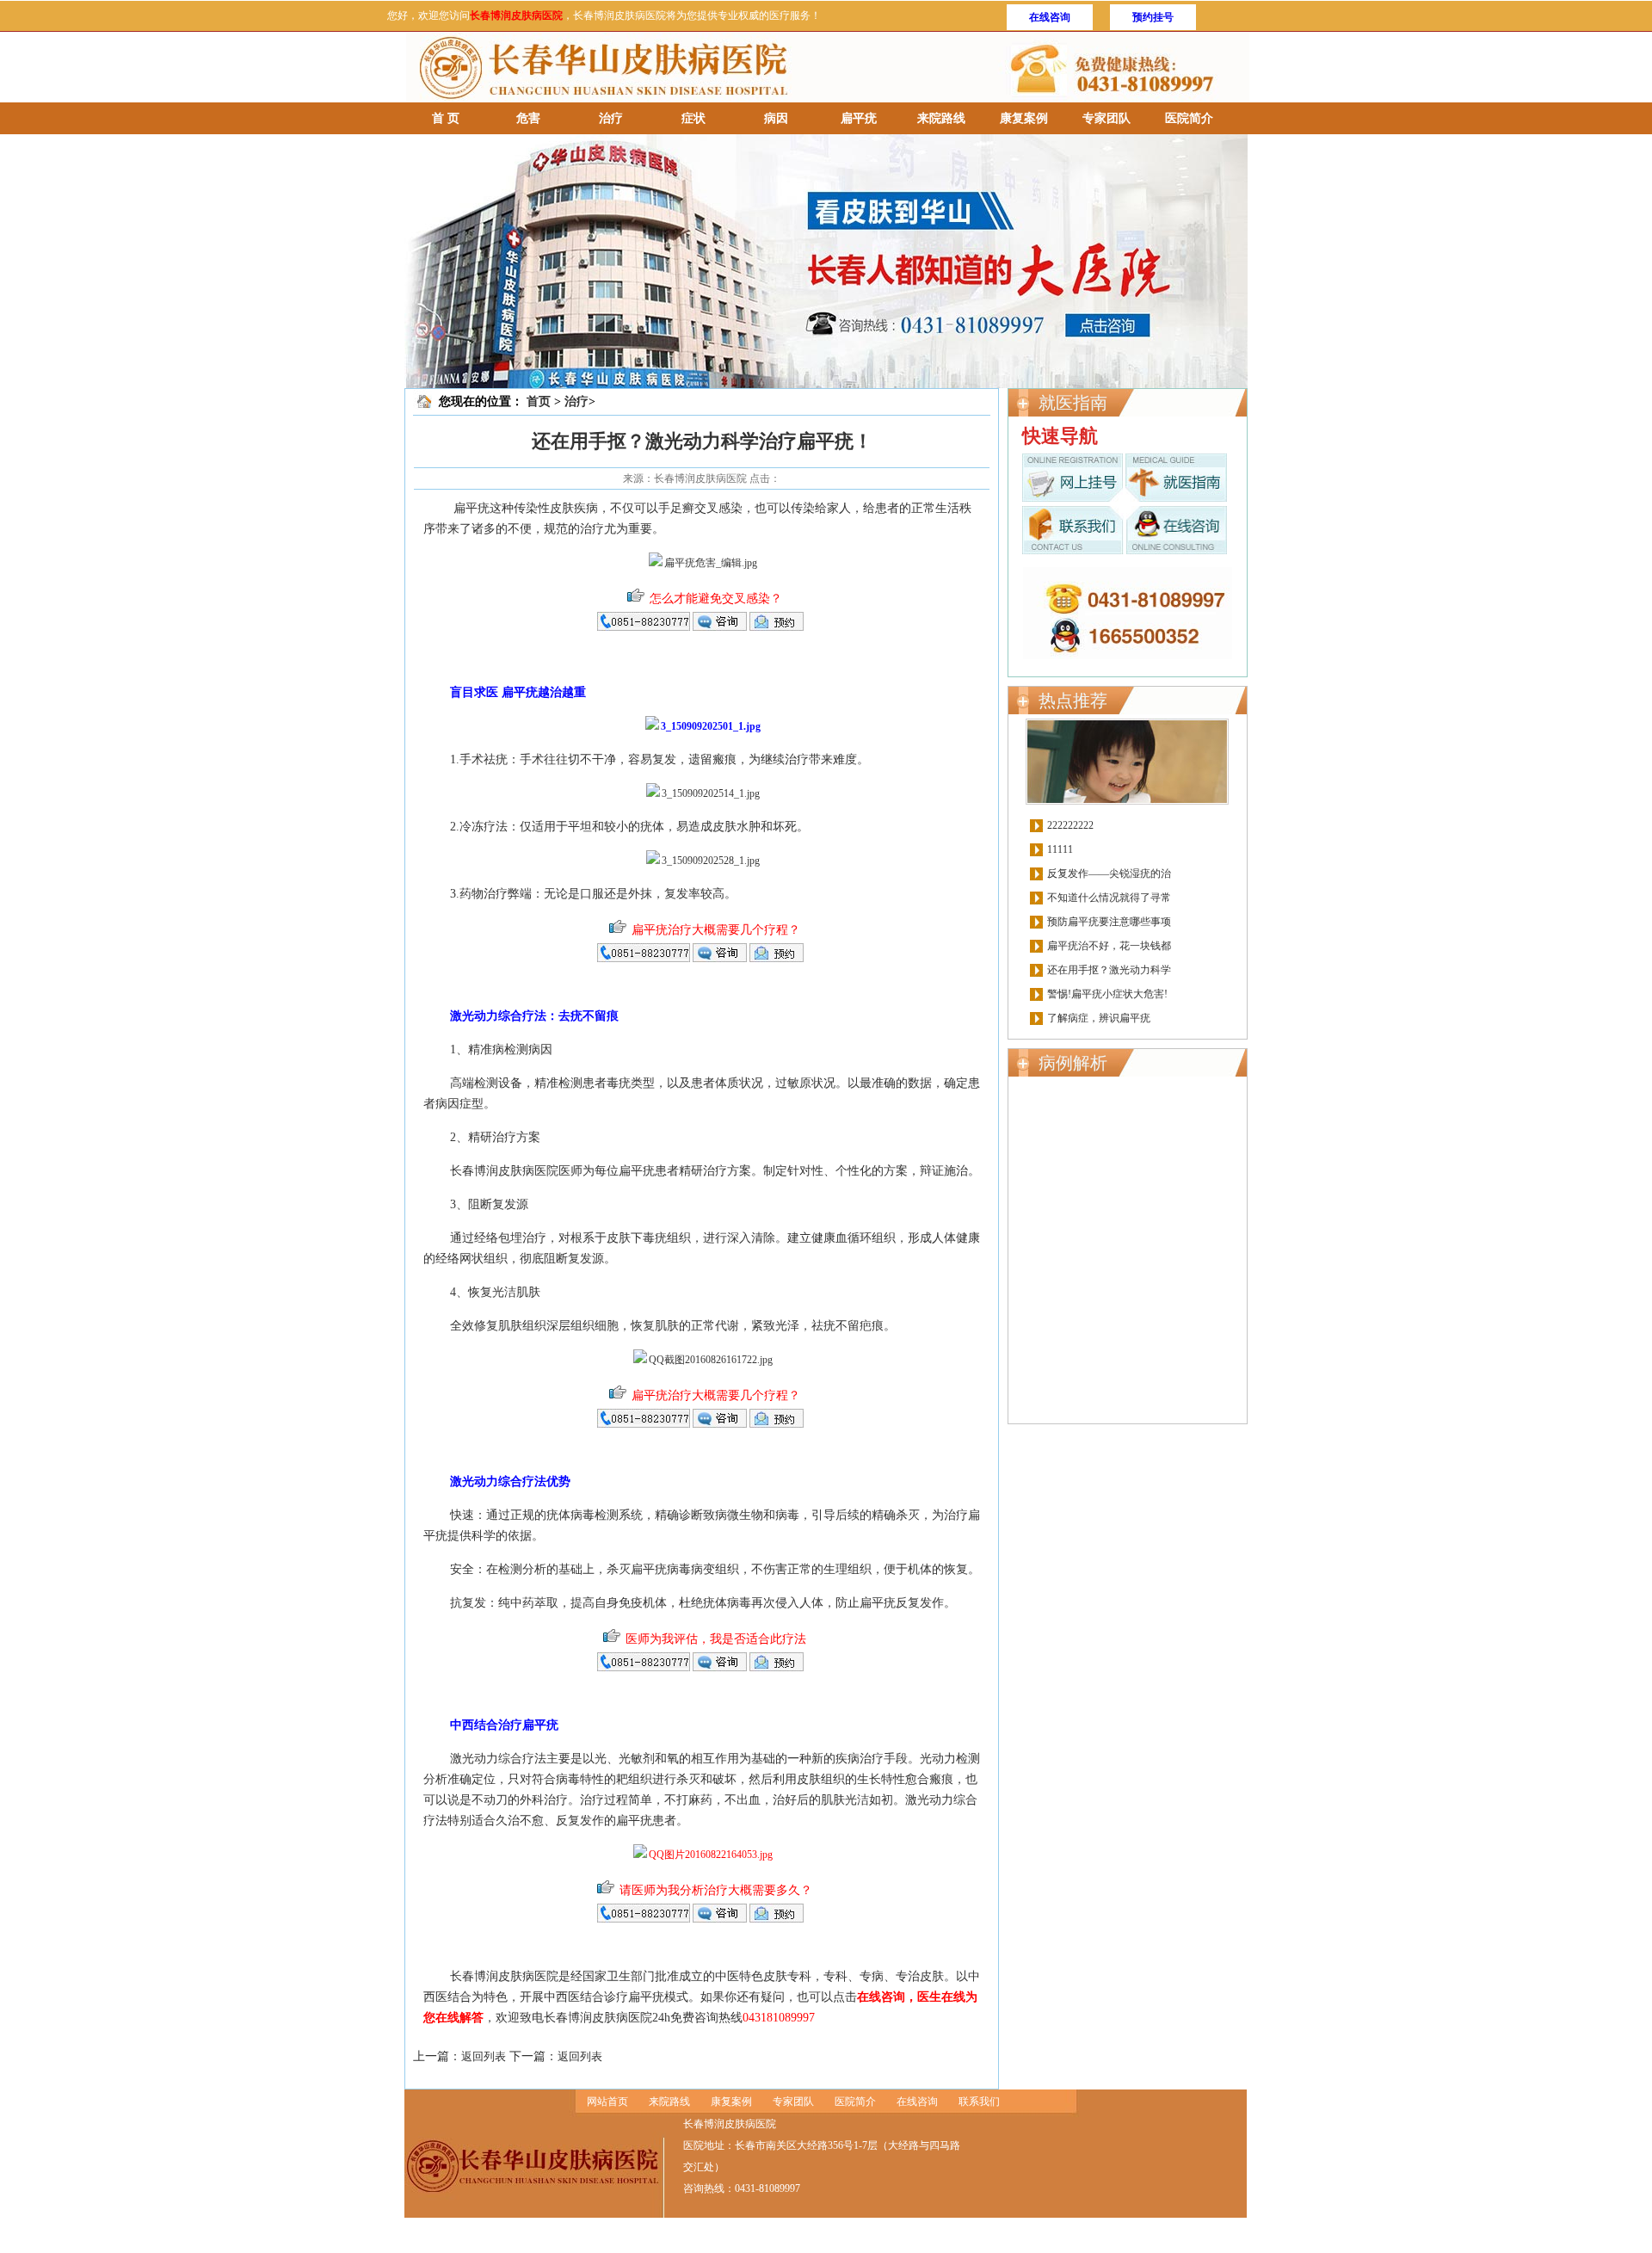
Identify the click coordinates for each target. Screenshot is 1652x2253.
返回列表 (484, 2056)
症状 (693, 118)
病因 (776, 118)
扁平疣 (859, 118)
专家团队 (1106, 118)
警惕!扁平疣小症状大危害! (1107, 994)
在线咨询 (1050, 17)
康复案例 (1024, 118)
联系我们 (979, 2102)
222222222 (1070, 825)
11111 (1060, 849)
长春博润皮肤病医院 (516, 15)
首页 (539, 401)
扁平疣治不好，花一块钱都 (1109, 946)
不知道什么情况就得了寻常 (1109, 898)
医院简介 (1189, 118)
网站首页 (607, 2102)
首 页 (446, 118)
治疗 (611, 118)
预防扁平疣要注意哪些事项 (1109, 922)
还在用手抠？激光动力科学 (1109, 970)
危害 (528, 118)
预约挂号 (1153, 17)
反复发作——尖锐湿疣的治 (1109, 873)
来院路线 (941, 118)
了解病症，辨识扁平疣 (1099, 1018)
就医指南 (1073, 403)
